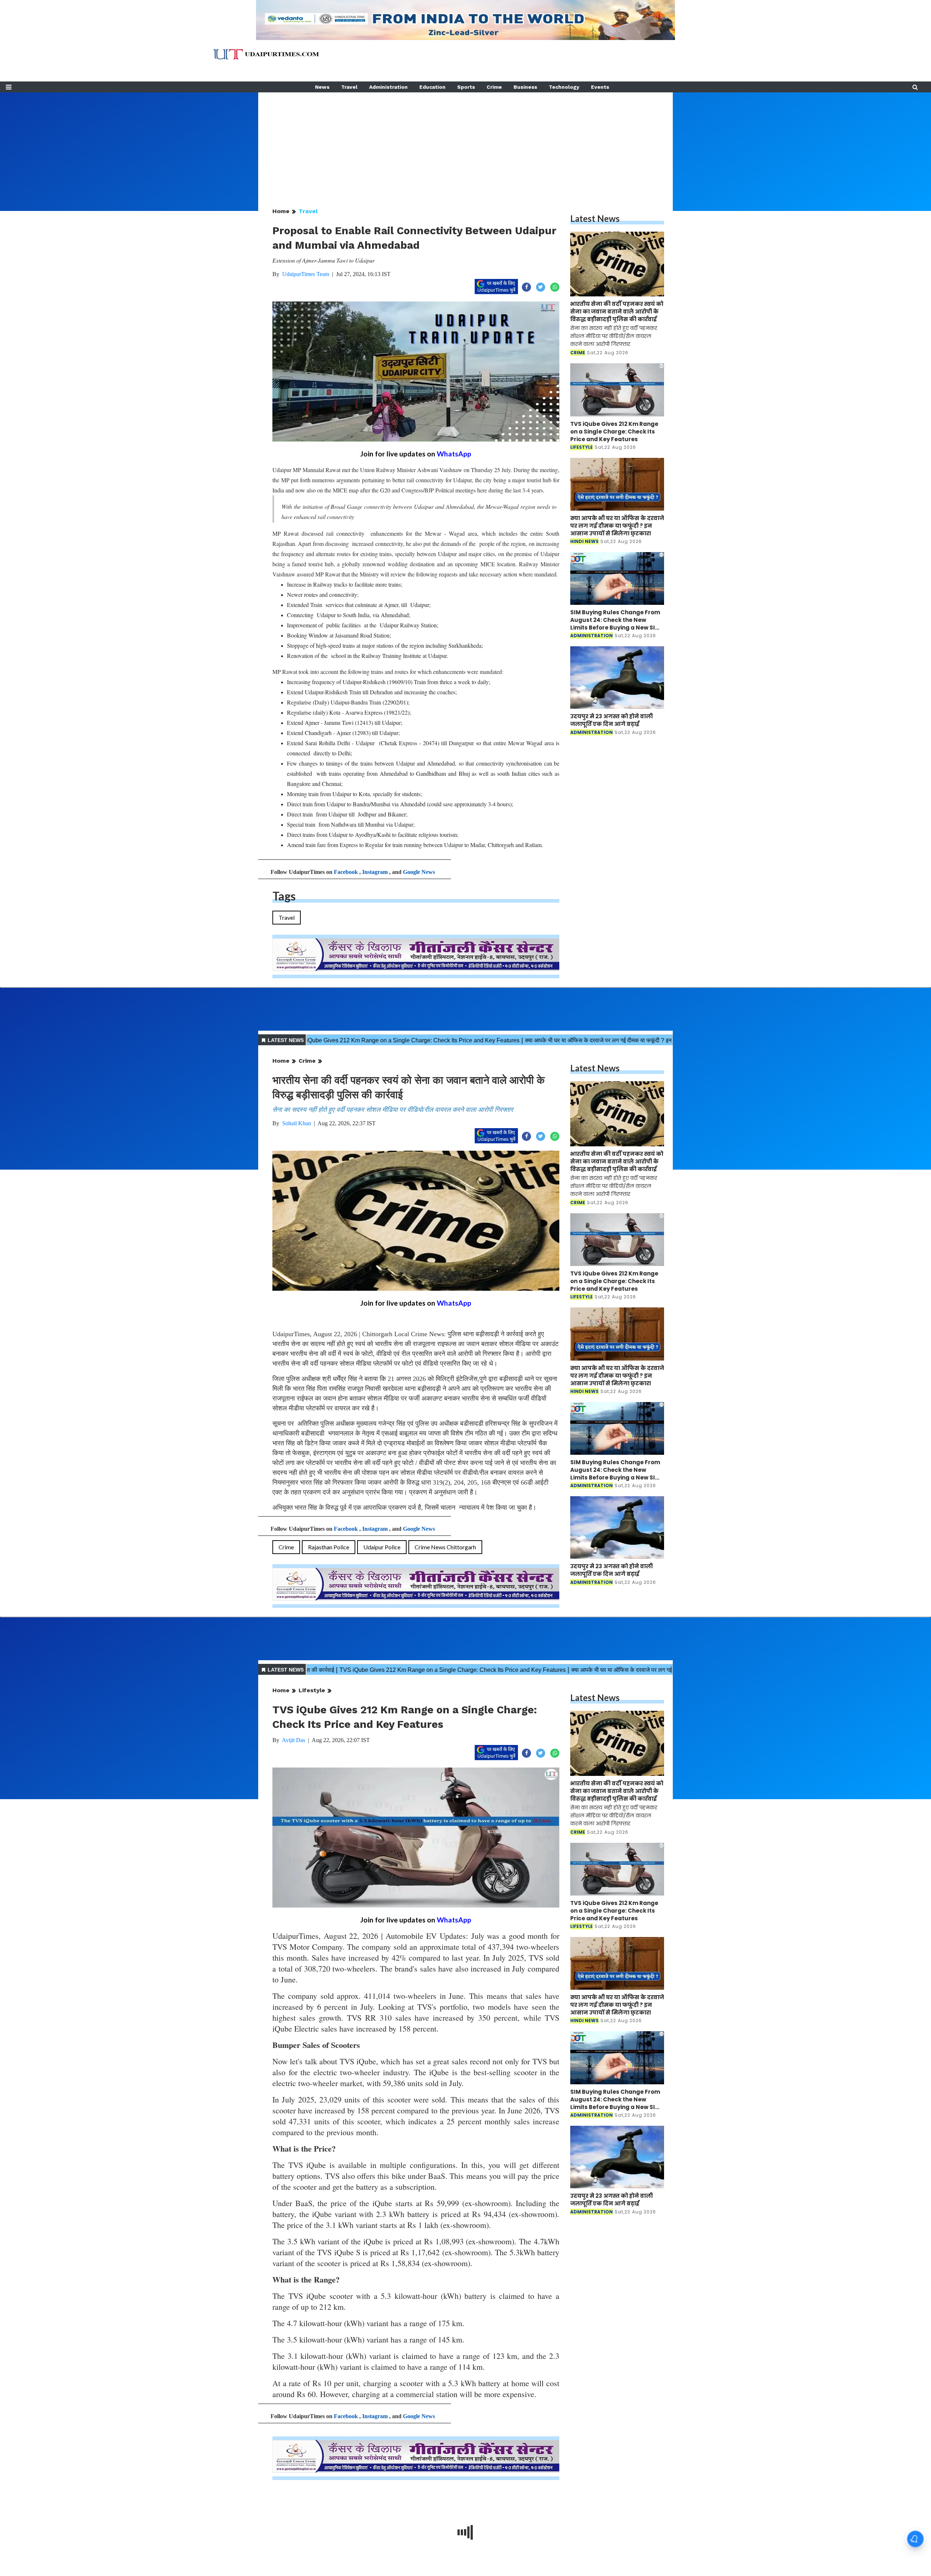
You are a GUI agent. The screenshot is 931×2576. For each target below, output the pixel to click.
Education (432, 87)
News (322, 87)
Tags (284, 896)
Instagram (375, 872)
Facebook (346, 872)
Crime (494, 87)
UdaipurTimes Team (306, 274)
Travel (349, 87)
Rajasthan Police (329, 1547)
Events (600, 87)
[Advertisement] (465, 143)
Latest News (595, 218)
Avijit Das (293, 1740)
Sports (466, 87)
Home (281, 211)
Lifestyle (312, 1690)
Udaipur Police (382, 1547)
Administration (388, 87)
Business (525, 87)
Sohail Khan (297, 1123)
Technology (564, 87)
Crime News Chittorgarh (445, 1547)
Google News (419, 872)
